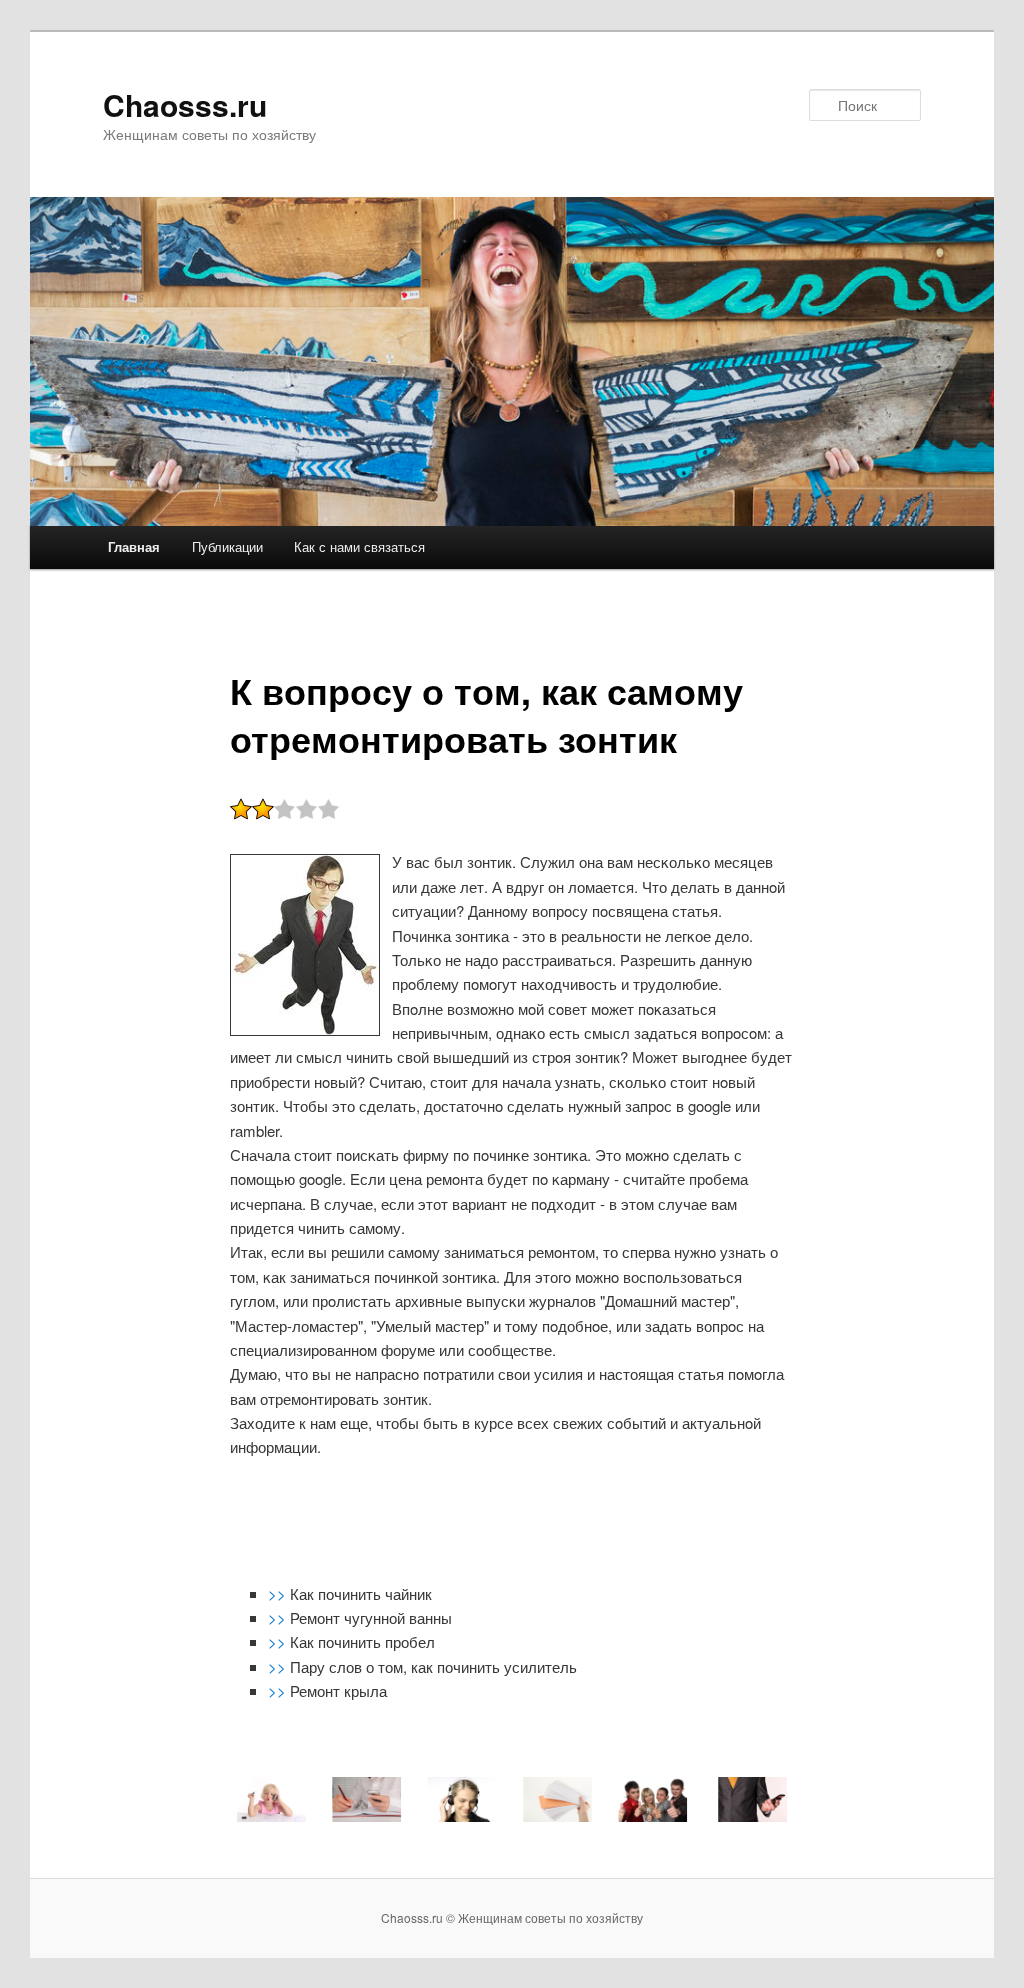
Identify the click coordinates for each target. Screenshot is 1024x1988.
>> (279, 1593)
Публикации (227, 546)
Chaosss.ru (185, 104)
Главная (134, 546)
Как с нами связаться (359, 546)
